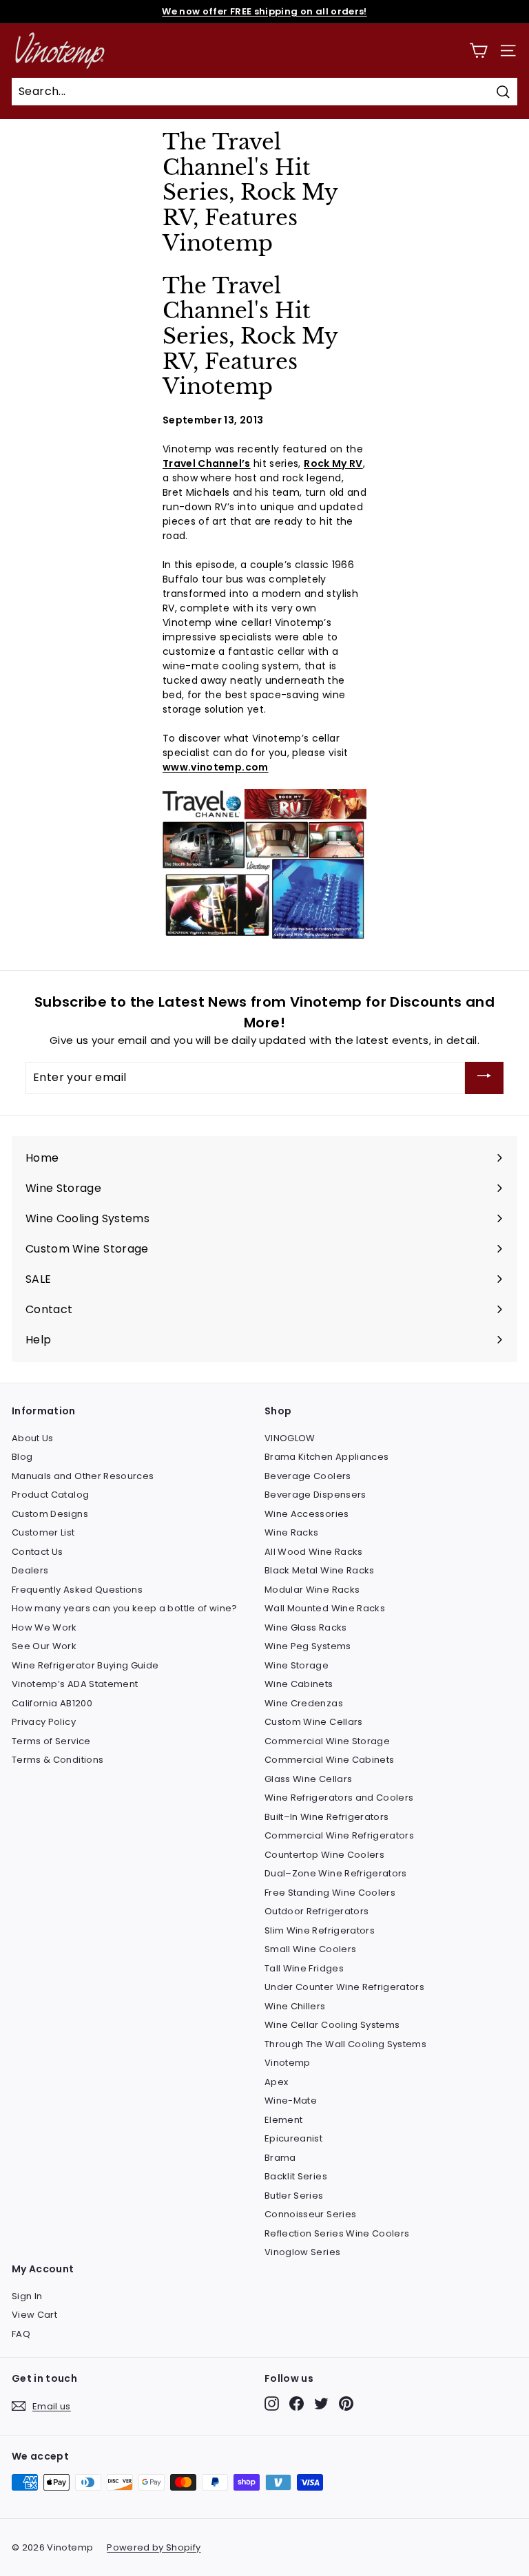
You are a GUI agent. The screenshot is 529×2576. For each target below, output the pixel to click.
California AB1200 (52, 1703)
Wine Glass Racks (306, 1627)
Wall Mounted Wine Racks (325, 1608)
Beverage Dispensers (315, 1495)
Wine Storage (297, 1665)
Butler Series (294, 2196)
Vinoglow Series (302, 2252)
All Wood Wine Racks (314, 1552)
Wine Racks (292, 1532)
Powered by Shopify (154, 2547)
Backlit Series (296, 2176)
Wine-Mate (291, 2101)
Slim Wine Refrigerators (320, 1930)
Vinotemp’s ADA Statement (75, 1684)
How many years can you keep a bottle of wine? (125, 1608)
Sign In (27, 2296)
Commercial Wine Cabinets (329, 1760)
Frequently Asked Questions (77, 1590)
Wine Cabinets (299, 1684)
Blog (22, 1457)
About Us (33, 1438)
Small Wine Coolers (310, 1949)
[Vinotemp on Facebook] (297, 2404)
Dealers (30, 1570)
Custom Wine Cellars (314, 1722)
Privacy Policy (44, 1722)
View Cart (34, 2315)
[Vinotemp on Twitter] (321, 2404)
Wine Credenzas (304, 1703)
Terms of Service (51, 1741)
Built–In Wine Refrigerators (326, 1817)
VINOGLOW (290, 1438)
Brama (280, 2158)
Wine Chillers (295, 2006)
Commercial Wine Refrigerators (339, 1835)
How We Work (44, 1627)
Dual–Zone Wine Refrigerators (336, 1873)
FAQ (21, 2334)
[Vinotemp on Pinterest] (346, 2404)
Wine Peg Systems (308, 1646)
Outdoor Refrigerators (317, 1911)
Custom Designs (50, 1514)
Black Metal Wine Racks (320, 1570)
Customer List (43, 1532)
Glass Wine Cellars (308, 1779)
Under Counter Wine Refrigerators (344, 1987)
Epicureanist (293, 2138)
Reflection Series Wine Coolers (337, 2233)
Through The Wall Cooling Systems (345, 2044)
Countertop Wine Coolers (324, 1855)
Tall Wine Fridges (304, 1968)
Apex (276, 2082)
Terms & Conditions (58, 1760)
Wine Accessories (307, 1514)
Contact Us (38, 1552)
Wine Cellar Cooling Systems (332, 2025)
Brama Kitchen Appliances (326, 1457)
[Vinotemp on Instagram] (272, 2404)
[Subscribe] (484, 1078)
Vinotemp (288, 2063)
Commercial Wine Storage (327, 1741)
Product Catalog (50, 1495)
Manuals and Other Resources (83, 1476)
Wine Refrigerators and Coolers (339, 1798)
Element (283, 2120)
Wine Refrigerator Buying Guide (85, 1665)
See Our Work (44, 1646)
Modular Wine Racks (312, 1590)
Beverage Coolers (308, 1476)
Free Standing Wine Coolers (330, 1893)
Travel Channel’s (207, 463)
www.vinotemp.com (216, 767)
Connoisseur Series (310, 2214)
